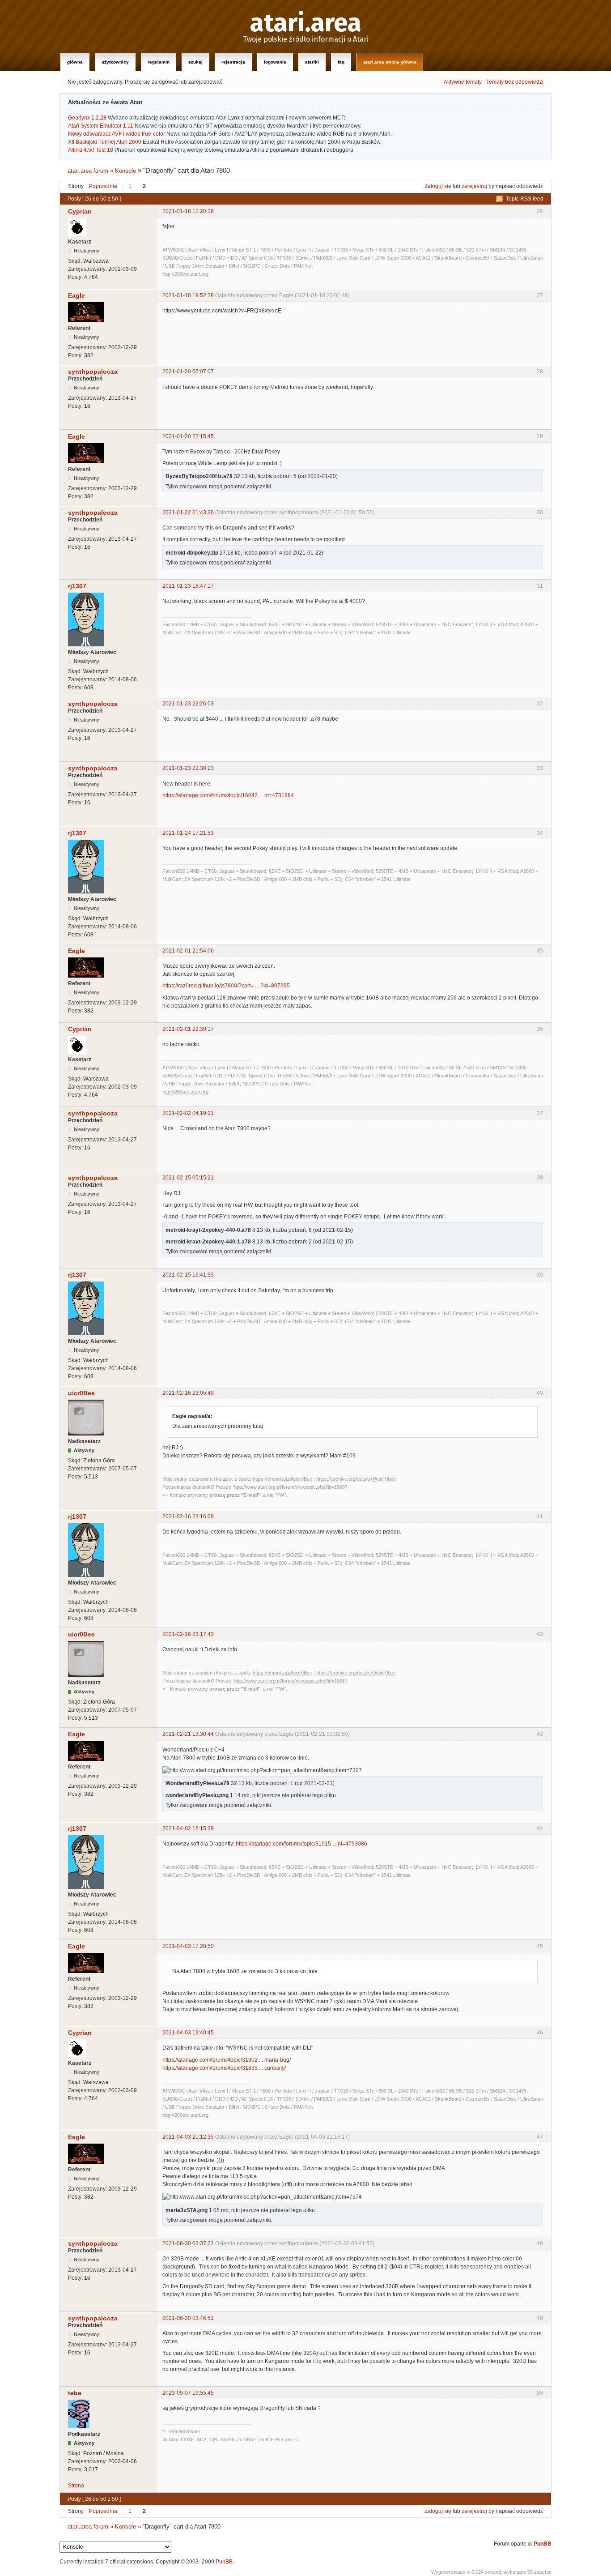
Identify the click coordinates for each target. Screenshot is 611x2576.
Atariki (312, 62)
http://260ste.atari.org (185, 274)
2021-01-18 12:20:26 (188, 211)
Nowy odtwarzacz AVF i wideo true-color (117, 134)
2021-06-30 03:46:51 (188, 2318)
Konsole (125, 171)
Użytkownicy (115, 62)
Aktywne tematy (463, 82)
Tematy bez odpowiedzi (515, 82)
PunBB (543, 2544)
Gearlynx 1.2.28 (87, 118)
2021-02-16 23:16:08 (188, 1517)
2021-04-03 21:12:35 (188, 2137)
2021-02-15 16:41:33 (188, 1275)
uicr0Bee (81, 1393)
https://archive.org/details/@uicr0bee (356, 1479)
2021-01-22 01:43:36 (188, 513)
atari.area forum (88, 171)
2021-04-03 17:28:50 (188, 1946)
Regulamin (159, 62)
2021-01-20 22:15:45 (188, 436)
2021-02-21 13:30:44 (188, 1734)
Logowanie (275, 62)
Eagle (76, 295)
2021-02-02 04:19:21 (188, 1113)
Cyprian (80, 211)
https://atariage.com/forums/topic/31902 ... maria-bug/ (227, 2060)
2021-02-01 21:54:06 (188, 951)
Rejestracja (233, 62)
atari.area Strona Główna (390, 62)
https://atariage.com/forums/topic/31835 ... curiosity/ (224, 2068)
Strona (76, 2486)
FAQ (341, 62)
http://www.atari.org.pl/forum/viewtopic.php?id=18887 (291, 1487)
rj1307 (77, 586)
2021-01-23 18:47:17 (188, 586)
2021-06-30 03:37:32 (188, 2243)
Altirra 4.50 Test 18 (91, 150)
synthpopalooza (93, 372)
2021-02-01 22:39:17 (188, 1029)
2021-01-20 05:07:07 (188, 372)
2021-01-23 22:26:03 (188, 704)
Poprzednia (103, 186)
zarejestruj (474, 186)
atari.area (306, 23)
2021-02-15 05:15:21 (188, 1178)
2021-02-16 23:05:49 (188, 1393)
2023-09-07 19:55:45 (188, 2393)
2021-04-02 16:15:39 (188, 1828)
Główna (75, 62)
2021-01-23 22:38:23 (188, 768)
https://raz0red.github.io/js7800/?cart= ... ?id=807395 (226, 986)
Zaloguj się (438, 186)
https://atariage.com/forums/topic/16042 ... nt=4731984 (228, 795)
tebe (75, 2393)
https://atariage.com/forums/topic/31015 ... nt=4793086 (301, 1844)
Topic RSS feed (525, 199)
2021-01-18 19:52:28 (188, 295)
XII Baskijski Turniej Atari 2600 (105, 142)
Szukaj (195, 62)
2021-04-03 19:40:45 (188, 2033)
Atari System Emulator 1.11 (101, 126)
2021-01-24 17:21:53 (188, 833)
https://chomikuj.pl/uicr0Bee (282, 1479)
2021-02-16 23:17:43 (188, 1634)
